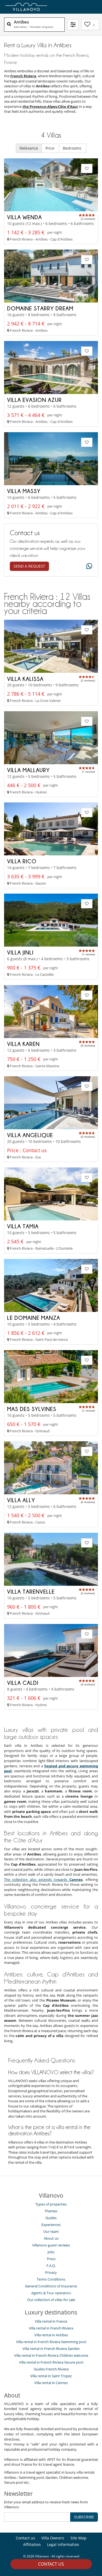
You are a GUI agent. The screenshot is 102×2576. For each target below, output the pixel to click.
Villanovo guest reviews (51, 2245)
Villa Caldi (23, 1683)
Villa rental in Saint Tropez (51, 2376)
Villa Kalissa (25, 679)
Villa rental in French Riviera (51, 2328)
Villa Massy (24, 491)
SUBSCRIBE (84, 2517)
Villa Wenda (24, 217)
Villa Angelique (30, 1135)
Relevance (29, 148)
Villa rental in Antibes (51, 2335)
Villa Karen (23, 1044)
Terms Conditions (51, 2279)
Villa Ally (21, 1500)
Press (51, 2259)
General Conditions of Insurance (51, 2286)
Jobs (51, 2252)
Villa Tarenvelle (31, 1591)
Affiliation (32, 2544)
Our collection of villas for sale (51, 2300)
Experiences (51, 2225)
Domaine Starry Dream (40, 308)
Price (50, 148)
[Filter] (73, 25)
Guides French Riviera (51, 2369)
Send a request (29, 566)
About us (51, 2238)
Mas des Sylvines (32, 1409)
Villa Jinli (20, 952)
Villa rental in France (51, 2321)
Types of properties (51, 2204)
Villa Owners (53, 2538)
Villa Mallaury (28, 770)
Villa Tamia (23, 1226)
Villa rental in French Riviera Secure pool (51, 2362)
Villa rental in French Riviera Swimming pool (51, 2342)
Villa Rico (22, 861)
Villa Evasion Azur (34, 400)
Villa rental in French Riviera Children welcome (51, 2355)
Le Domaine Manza (34, 1318)
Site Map (78, 2538)
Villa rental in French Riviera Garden (51, 2349)
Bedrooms (73, 148)
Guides (51, 2218)
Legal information (63, 2544)
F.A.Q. (51, 2266)
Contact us (51, 2564)
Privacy (51, 2272)
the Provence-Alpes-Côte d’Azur (50, 106)
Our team (51, 2231)
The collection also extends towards (43, 1880)
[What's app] (88, 566)
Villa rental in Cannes (51, 2383)
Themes (51, 2211)
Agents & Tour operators (51, 2293)
